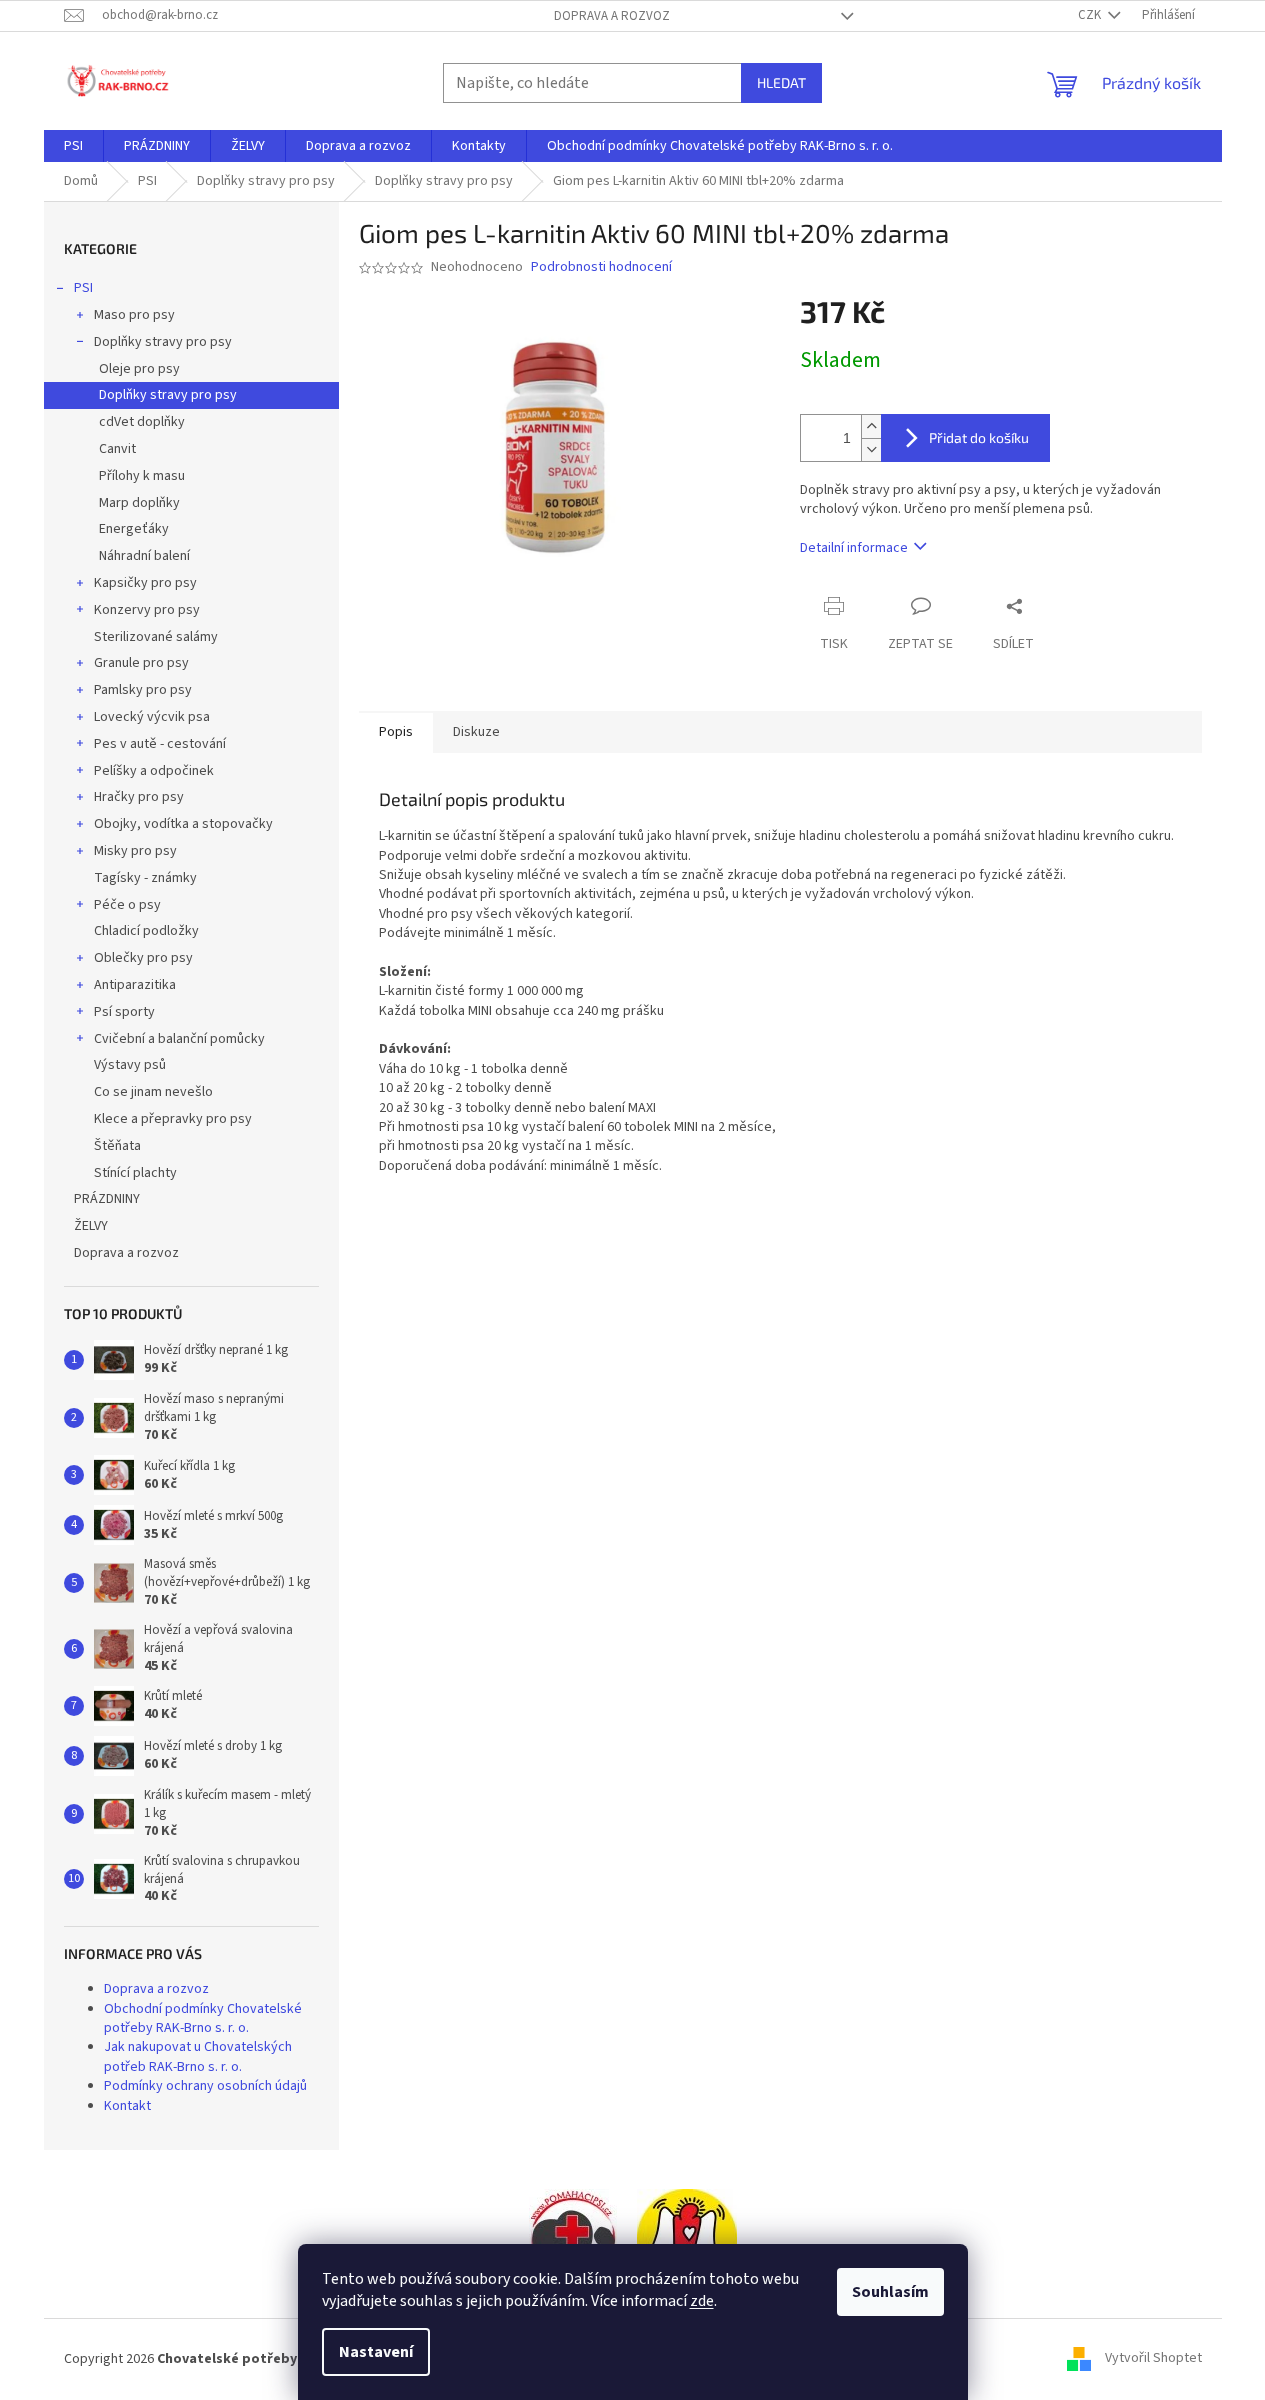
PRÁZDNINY (107, 1199)
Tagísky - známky (145, 878)
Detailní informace (854, 548)
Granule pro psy (141, 663)
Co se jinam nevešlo (153, 1092)
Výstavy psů (130, 1065)
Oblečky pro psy (143, 958)
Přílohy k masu (142, 476)
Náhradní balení (144, 556)
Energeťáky (134, 529)
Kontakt (127, 2106)
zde (702, 2301)
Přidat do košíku (979, 437)
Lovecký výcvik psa (152, 717)
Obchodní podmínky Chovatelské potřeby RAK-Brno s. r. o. (203, 2018)
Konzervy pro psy (147, 610)
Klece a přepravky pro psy (173, 1119)
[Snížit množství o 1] (871, 449)
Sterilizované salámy (156, 637)
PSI (83, 288)
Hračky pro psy (139, 797)
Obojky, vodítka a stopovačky (183, 824)
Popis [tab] (396, 732)
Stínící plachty (135, 1173)
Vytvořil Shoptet (1153, 2359)
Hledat (781, 82)
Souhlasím (890, 2292)
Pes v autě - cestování (160, 744)
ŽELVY (91, 1226)
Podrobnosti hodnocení (601, 267)
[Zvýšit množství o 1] (871, 426)
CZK (1091, 15)
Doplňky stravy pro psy (163, 342)
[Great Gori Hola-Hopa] (573, 2238)
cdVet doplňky (142, 422)
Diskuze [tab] (476, 732)
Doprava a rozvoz (612, 16)
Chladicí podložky (146, 931)
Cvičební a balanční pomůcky (179, 1039)
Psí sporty (124, 1012)
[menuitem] (73, 146)
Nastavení (376, 2352)
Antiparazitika (135, 985)
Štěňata (117, 1146)
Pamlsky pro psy (143, 690)
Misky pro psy (135, 851)
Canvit (117, 449)
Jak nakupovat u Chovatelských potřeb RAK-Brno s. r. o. (198, 2056)
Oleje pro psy (139, 369)
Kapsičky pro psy (145, 583)
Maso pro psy (134, 315)
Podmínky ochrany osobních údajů (205, 2086)
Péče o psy (127, 905)
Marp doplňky (139, 503)
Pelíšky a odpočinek (154, 771)
